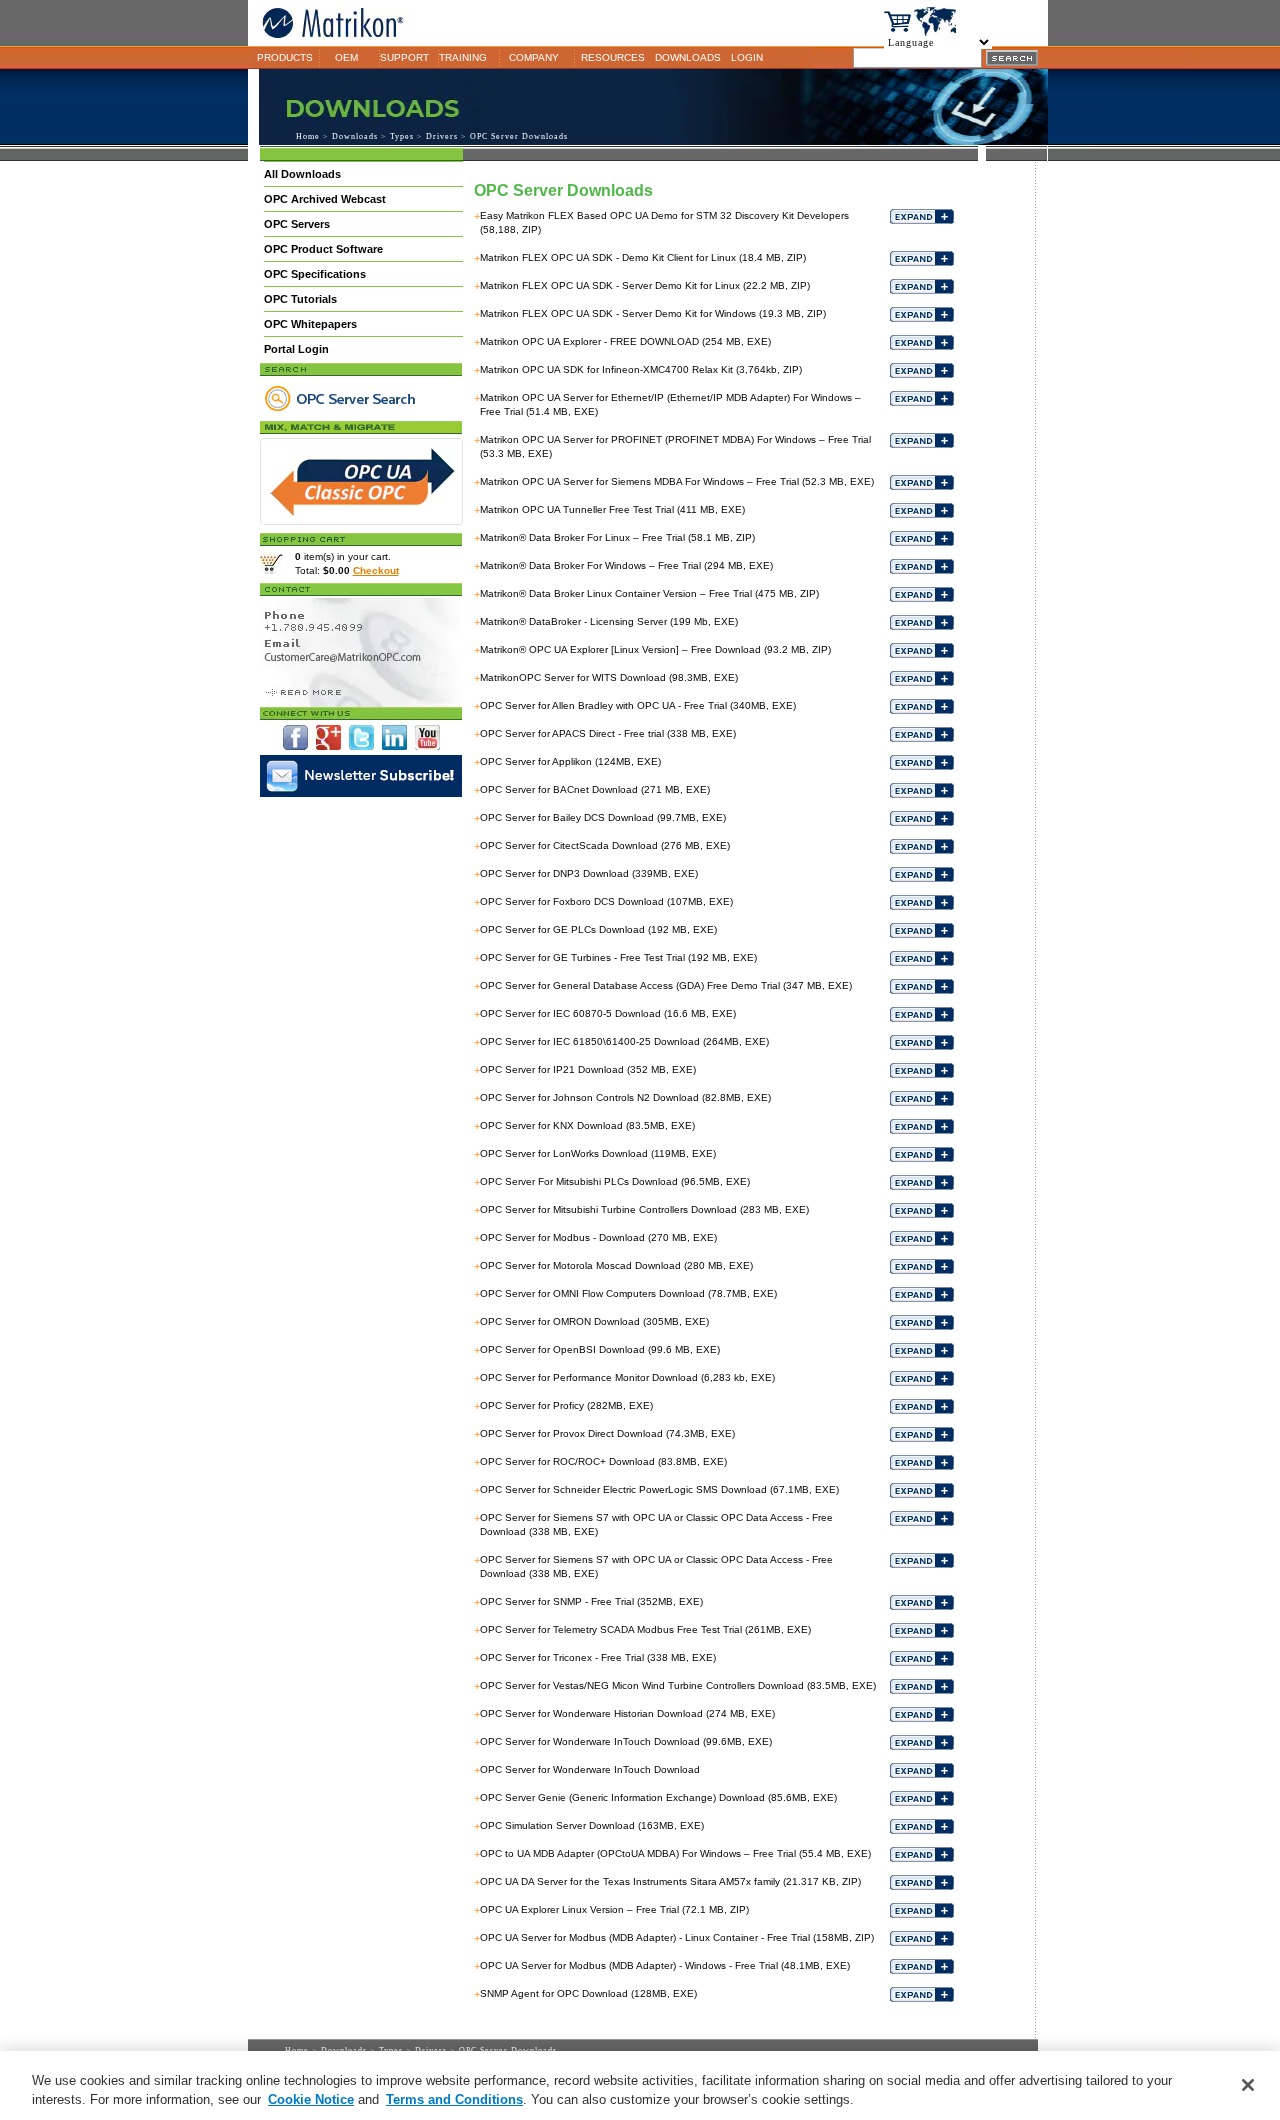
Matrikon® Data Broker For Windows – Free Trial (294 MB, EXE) (626, 565)
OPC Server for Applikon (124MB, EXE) (570, 761)
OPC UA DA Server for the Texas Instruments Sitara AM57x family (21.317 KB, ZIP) (670, 1881)
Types (402, 136)
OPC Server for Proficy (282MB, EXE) (566, 1405)
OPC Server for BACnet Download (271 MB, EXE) (595, 789)
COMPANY (534, 57)
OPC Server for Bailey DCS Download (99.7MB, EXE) (603, 817)
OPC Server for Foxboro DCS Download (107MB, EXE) (606, 901)
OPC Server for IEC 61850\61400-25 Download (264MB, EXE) (624, 1041)
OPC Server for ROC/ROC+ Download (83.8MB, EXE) (603, 1461)
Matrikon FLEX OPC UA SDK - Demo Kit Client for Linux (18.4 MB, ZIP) (643, 257)
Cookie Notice (311, 2099)
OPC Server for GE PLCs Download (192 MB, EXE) (598, 929)
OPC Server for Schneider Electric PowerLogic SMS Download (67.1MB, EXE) (659, 1489)
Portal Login (296, 349)
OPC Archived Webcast (325, 199)
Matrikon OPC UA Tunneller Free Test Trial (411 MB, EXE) (612, 509)
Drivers (442, 136)
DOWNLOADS (688, 57)
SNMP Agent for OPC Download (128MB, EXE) (588, 1993)
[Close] (1248, 2085)
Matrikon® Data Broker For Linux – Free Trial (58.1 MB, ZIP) (617, 537)
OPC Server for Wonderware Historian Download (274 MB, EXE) (627, 1713)
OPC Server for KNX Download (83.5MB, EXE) (587, 1125)
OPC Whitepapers (310, 324)
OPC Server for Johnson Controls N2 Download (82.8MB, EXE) (625, 1097)
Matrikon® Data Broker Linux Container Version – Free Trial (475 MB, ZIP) (649, 593)
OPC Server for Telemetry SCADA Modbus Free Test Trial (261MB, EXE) (645, 1629)
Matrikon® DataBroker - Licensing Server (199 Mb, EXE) (609, 621)
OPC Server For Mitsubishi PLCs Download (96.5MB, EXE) (615, 1181)
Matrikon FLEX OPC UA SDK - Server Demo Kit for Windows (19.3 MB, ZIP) (653, 313)
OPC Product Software (323, 249)
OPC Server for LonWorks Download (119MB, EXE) (598, 1153)
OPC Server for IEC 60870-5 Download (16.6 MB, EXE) (608, 1013)
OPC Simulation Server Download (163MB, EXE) (592, 1825)
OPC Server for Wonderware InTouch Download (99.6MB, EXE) (626, 1741)
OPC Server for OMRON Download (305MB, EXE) (594, 1321)
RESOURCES (613, 57)
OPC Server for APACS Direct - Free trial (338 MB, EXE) (608, 733)
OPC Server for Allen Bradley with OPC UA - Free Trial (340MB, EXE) (638, 705)
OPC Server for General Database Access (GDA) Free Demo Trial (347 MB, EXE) (666, 985)
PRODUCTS (285, 57)
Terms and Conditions (454, 2099)
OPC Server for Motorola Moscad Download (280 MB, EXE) (616, 1265)
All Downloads (302, 174)
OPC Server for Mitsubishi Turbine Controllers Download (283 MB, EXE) (644, 1209)
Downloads (355, 136)
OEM (346, 57)
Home (308, 136)
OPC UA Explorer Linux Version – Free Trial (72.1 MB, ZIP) (614, 1909)
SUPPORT (404, 57)
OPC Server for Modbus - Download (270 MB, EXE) (598, 1237)
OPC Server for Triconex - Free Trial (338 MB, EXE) (598, 1657)
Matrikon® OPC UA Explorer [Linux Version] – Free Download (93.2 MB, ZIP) (655, 649)
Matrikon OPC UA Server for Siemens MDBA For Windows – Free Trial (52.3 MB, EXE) (677, 481)
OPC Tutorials (300, 299)
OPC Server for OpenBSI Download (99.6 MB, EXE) (600, 1349)
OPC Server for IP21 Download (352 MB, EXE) (588, 1069)
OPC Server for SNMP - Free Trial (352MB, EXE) (591, 1601)
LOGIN (747, 57)
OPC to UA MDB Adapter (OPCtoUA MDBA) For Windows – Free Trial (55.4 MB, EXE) (675, 1853)
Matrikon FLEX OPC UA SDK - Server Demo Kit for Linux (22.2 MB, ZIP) (645, 285)
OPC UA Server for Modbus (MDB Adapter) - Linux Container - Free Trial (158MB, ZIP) (677, 1937)
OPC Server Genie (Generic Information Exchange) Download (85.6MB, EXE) (658, 1797)
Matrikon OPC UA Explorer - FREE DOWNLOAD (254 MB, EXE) (625, 341)
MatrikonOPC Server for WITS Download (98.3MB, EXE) (609, 677)
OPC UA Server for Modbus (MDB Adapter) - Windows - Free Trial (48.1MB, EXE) (665, 1965)
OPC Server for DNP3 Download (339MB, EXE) (589, 873)
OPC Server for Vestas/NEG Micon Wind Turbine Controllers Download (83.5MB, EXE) (678, 1685)
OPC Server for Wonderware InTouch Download (590, 1769)
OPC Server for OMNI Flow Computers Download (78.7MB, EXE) (628, 1293)
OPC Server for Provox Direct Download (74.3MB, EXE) (607, 1433)
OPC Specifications (315, 274)
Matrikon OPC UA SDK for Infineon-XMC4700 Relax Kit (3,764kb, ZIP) (641, 369)
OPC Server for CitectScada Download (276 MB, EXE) (605, 845)
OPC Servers (297, 224)
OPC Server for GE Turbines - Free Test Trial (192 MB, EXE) (618, 957)
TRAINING (463, 57)
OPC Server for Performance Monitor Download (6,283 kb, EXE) (627, 1377)
